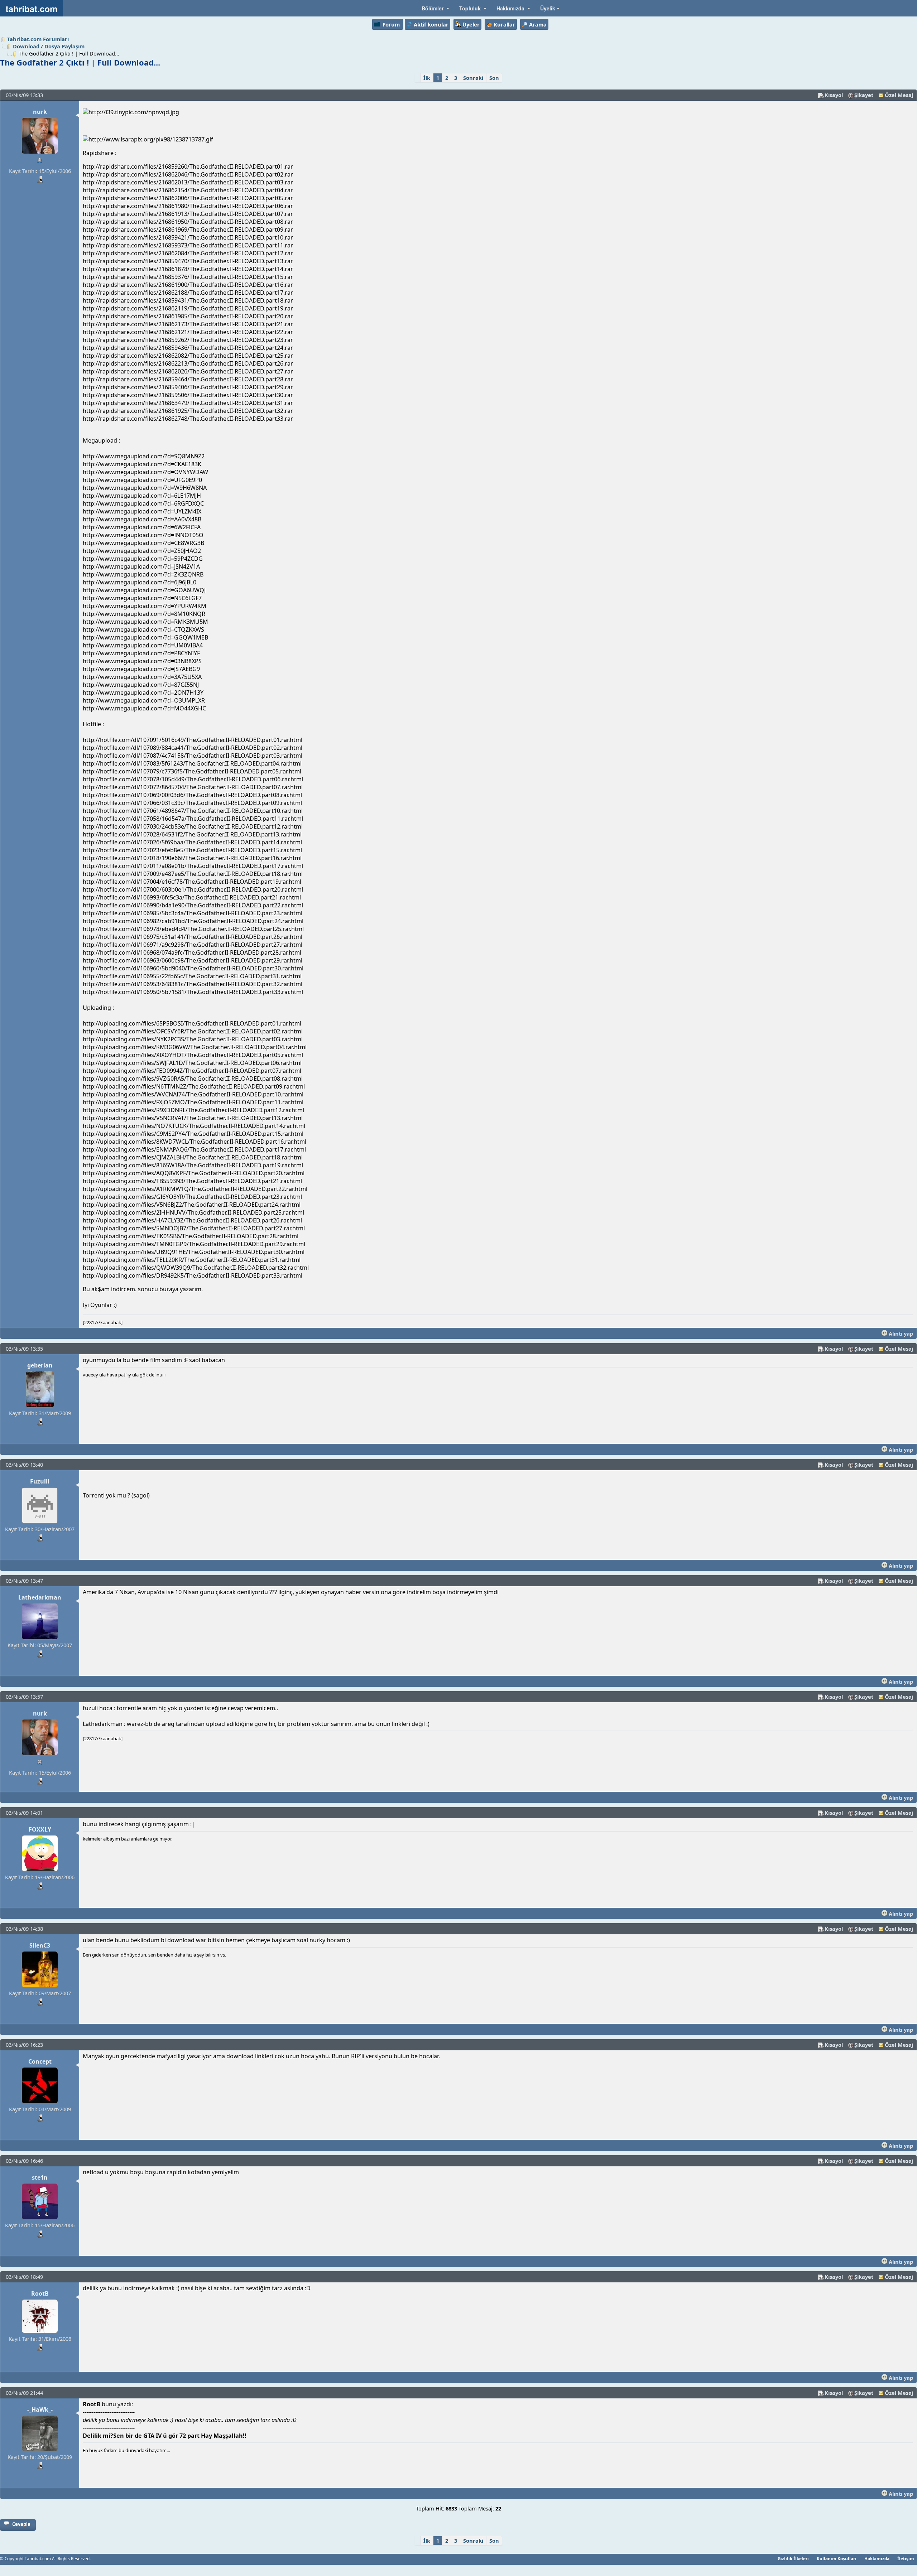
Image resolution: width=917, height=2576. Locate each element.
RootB (40, 2293)
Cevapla (21, 2524)
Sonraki (473, 78)
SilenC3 (40, 1945)
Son (494, 78)
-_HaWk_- (40, 2409)
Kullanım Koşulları (837, 2558)
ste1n (40, 2177)
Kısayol (834, 95)
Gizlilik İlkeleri (793, 2558)
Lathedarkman (40, 1597)
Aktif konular (431, 24)
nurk (40, 112)
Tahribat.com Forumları (38, 39)
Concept (40, 2061)
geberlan (40, 1365)
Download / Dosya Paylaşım (49, 46)
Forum (391, 24)
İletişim (906, 2558)
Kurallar (504, 24)
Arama (538, 24)
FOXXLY (40, 1829)
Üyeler (471, 24)
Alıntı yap (900, 1333)
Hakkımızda (877, 2558)
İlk (427, 78)
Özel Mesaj (899, 95)
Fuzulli (40, 1481)
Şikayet (864, 95)
